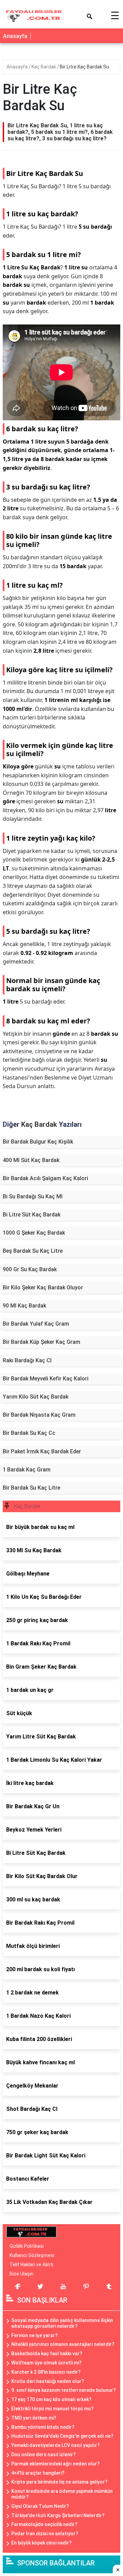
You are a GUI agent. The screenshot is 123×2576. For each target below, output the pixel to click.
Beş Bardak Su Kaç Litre (33, 1251)
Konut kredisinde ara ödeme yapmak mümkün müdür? (62, 2494)
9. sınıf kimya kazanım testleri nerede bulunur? (64, 2390)
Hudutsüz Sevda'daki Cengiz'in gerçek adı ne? (62, 2436)
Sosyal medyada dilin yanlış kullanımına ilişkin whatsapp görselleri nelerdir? (62, 2323)
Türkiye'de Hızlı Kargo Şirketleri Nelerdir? (58, 2515)
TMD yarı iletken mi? (34, 2418)
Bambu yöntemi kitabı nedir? (43, 2427)
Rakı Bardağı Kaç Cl (27, 1360)
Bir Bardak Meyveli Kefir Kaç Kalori (46, 1379)
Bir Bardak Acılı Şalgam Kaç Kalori (45, 1178)
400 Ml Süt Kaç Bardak (31, 1160)
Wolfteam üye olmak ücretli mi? (46, 2363)
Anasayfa (15, 36)
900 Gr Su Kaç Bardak (30, 1269)
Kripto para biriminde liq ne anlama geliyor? (59, 2482)
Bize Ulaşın (22, 2274)
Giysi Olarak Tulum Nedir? (40, 2506)
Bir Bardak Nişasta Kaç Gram (39, 1415)
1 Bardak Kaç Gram (27, 1470)
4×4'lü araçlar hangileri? (38, 2473)
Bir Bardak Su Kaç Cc (29, 1433)
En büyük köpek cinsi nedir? (42, 2543)
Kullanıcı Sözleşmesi (32, 2255)
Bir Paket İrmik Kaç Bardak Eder (42, 1451)
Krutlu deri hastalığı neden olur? (48, 2381)
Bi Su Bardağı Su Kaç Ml (33, 1196)
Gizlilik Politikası (27, 2246)
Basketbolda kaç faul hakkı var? (47, 2354)
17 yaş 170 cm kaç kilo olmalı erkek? (51, 2399)
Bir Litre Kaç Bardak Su (84, 67)
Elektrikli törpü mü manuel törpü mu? (52, 2409)
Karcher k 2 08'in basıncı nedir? (46, 2372)
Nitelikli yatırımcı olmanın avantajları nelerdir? (63, 2344)
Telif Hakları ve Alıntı (31, 2265)
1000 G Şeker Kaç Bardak (34, 1233)
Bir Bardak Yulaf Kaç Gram (36, 1324)
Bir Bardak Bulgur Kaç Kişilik (38, 1142)
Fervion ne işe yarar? (35, 2335)
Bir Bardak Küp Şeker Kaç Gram (42, 1342)
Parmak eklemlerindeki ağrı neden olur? (56, 2464)
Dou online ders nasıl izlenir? (44, 2454)
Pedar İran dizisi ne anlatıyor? (45, 2534)
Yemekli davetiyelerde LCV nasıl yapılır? (56, 2445)
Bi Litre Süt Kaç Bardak (32, 1215)
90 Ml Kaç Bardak (24, 1306)
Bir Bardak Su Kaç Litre (31, 1488)
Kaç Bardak (44, 67)
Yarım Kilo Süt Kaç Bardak (36, 1397)
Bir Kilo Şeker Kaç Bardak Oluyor (43, 1287)
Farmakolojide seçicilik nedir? (44, 2524)
